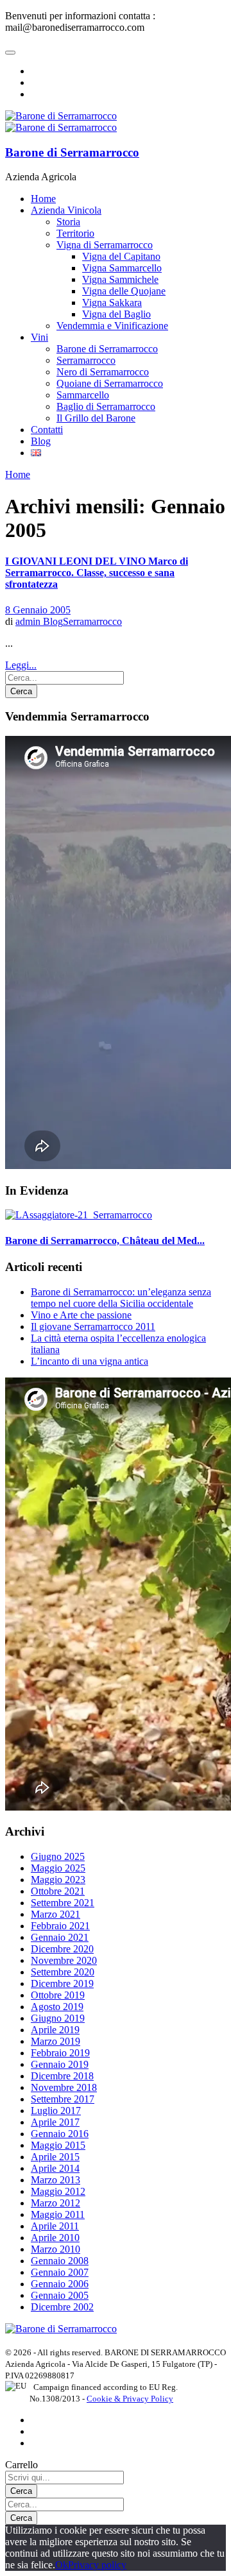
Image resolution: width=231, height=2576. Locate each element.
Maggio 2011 (58, 2214)
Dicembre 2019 (62, 1983)
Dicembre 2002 (62, 2307)
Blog (53, 621)
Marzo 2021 (56, 1914)
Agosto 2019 (57, 2007)
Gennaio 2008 (60, 2261)
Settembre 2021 (63, 1903)
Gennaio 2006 (60, 2284)
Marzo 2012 (56, 2203)
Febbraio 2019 (60, 2053)
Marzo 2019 (56, 2041)
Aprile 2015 (55, 2157)
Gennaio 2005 (60, 2295)
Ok (62, 2565)
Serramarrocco (92, 621)
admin (29, 621)
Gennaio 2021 (60, 1937)
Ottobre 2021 (58, 1891)
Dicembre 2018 (62, 2076)
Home (18, 474)
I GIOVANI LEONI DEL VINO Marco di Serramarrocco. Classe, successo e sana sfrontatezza (97, 573)
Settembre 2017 (63, 2099)
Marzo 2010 (56, 2249)
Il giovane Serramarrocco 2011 (93, 1326)
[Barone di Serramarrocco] (61, 2329)
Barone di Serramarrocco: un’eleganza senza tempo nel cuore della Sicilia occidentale (121, 1298)
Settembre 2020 (63, 1972)
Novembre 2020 (64, 1960)
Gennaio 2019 (60, 2064)
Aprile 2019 (55, 2030)
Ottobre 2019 (58, 1995)
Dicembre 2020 (62, 1949)
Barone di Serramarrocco (72, 152)
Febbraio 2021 (60, 1926)
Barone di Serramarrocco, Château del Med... (105, 1241)
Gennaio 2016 (60, 2134)
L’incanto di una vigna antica (90, 1361)
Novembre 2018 (64, 2087)
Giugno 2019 (58, 2018)
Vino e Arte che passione (81, 1315)
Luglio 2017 (56, 2111)
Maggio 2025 (58, 1868)
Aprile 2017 (55, 2122)
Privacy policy (97, 2565)
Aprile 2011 (55, 2226)
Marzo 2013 (56, 2180)
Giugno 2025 (58, 1856)
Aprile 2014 (55, 2168)
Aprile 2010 (55, 2238)
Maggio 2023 (58, 1880)
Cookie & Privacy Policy (130, 2399)
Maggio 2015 (58, 2145)
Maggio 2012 (58, 2191)
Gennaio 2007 (60, 2272)
